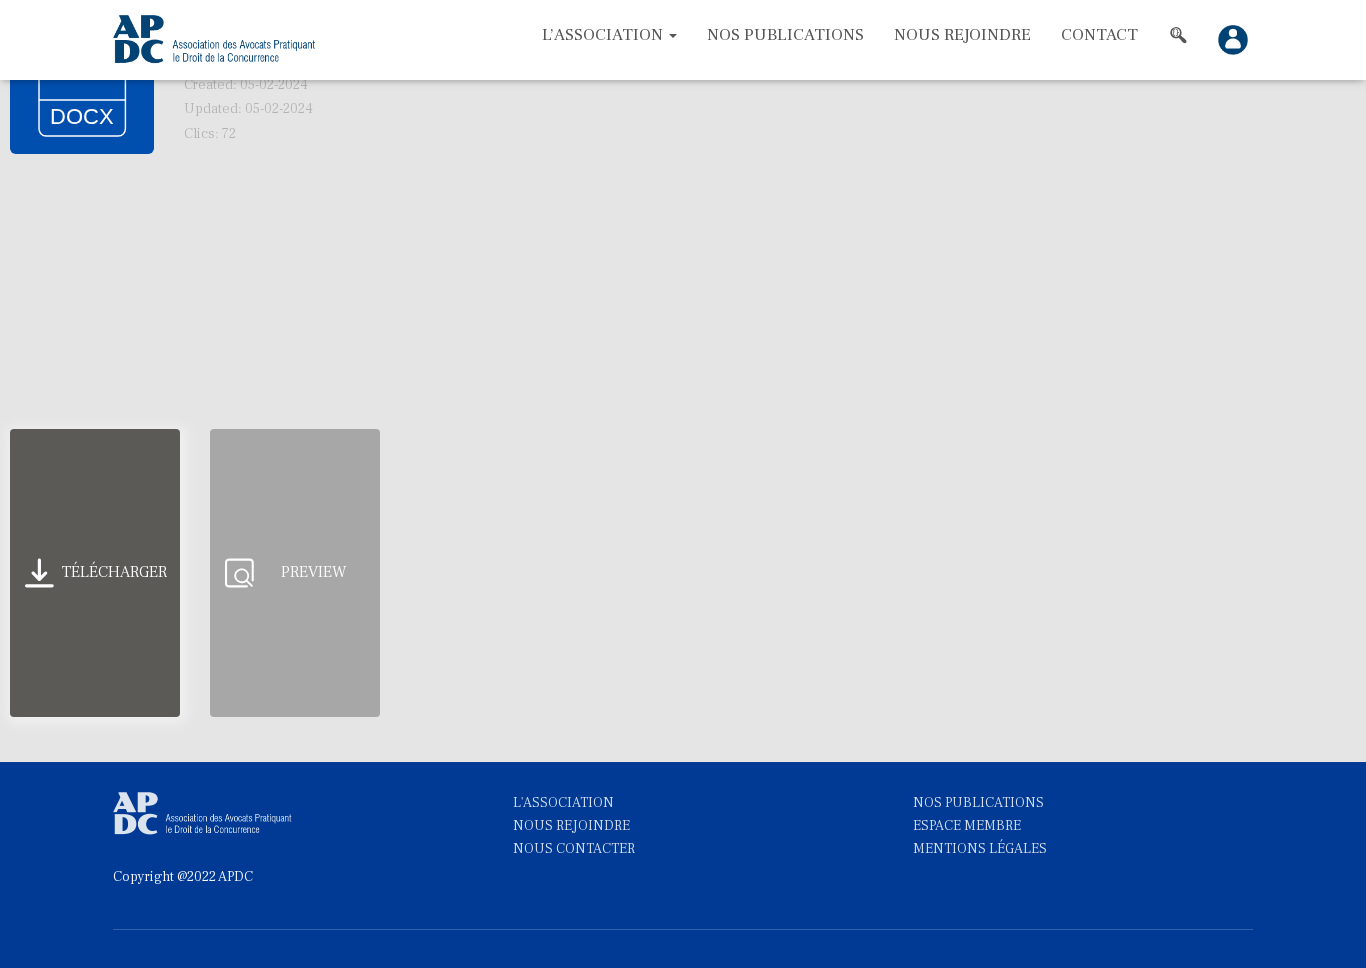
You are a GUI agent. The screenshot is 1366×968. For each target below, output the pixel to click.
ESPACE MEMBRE (967, 826)
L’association (604, 35)
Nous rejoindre (962, 35)
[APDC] (215, 40)
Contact (1099, 35)
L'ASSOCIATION (563, 803)
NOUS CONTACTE (570, 849)
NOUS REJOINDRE (571, 826)
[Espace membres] (1228, 40)
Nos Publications (785, 35)
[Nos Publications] (1178, 35)
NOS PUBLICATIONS (978, 803)
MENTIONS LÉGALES (980, 849)
